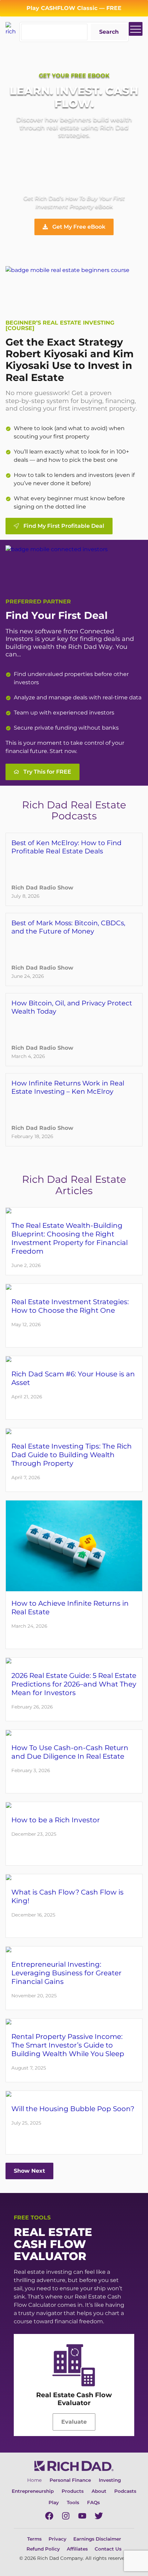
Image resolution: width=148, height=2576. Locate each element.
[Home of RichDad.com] (12, 28)
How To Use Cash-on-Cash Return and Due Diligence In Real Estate (70, 1752)
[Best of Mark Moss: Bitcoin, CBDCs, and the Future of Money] (74, 949)
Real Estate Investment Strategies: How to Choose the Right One (70, 1306)
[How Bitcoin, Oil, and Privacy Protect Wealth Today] (74, 1030)
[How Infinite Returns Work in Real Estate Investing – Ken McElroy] (74, 1110)
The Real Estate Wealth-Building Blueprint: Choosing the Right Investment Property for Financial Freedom (70, 1238)
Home (34, 2480)
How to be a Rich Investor (56, 1820)
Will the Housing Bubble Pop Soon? (73, 2109)
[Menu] (136, 29)
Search (109, 32)
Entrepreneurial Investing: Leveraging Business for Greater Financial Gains (66, 1973)
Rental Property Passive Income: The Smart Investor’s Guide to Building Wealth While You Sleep (68, 2045)
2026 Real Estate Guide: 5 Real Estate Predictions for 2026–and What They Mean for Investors (74, 1684)
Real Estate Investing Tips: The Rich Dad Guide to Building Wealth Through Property (72, 1455)
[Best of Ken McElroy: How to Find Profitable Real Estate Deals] (74, 869)
